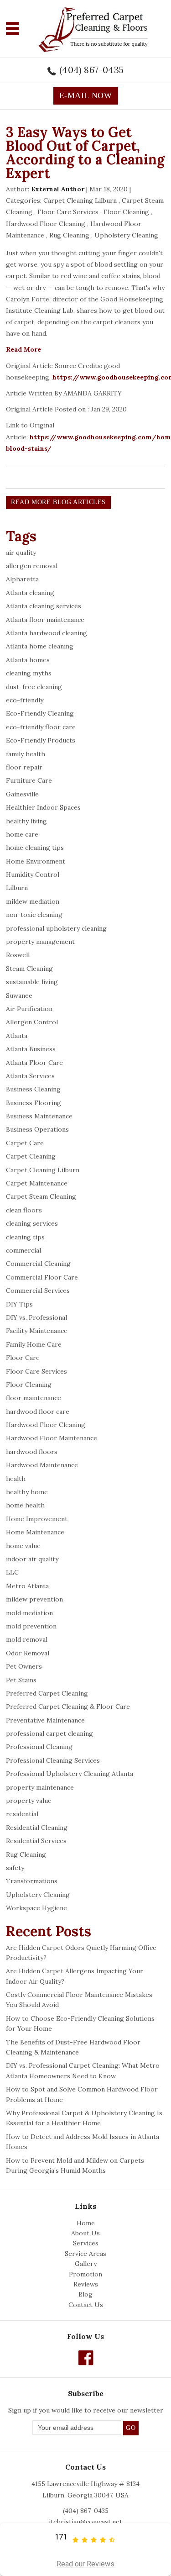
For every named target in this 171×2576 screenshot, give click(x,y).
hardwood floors (32, 1452)
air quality (21, 553)
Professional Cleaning (39, 1747)
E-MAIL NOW (86, 95)
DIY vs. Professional (36, 1317)
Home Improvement (37, 1519)
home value (23, 1546)
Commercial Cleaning (38, 1264)
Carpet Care (25, 1143)
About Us (85, 2233)
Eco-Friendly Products (41, 740)
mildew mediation (33, 901)
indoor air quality (32, 1559)
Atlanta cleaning (30, 593)
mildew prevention (34, 1599)
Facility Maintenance (37, 1331)
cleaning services (32, 1223)
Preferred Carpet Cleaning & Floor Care (68, 1707)
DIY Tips (19, 1304)
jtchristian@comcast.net (85, 2522)
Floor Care (23, 1358)
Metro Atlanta (27, 1586)
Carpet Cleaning (31, 1156)
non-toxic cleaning (34, 915)
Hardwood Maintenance (42, 1465)
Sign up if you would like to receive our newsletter (86, 2410)
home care (22, 834)
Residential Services (36, 1841)
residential (22, 1814)
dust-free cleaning (34, 687)
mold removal (27, 1639)
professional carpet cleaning (49, 1733)
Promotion (85, 2274)
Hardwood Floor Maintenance (52, 1438)
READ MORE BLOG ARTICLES (58, 502)
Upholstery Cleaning (126, 235)
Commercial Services (38, 1291)
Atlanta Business (31, 1049)
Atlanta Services (30, 1076)
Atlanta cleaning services (44, 606)
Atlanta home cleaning (40, 646)
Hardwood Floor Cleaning (46, 224)
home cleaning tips (35, 848)
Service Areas (85, 2254)
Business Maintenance (39, 1116)
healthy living (26, 821)
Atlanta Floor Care (34, 1063)
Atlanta (17, 1036)
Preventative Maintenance (45, 1720)
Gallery (86, 2264)
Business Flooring (34, 1103)
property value (29, 1801)
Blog (85, 2294)
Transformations (32, 1881)
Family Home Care (34, 1344)
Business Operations (37, 1129)
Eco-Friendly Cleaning (40, 713)
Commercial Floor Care (42, 1277)
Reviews (86, 2284)
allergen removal (32, 566)
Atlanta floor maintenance (45, 620)
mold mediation (29, 1613)
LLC (12, 1572)
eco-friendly (25, 700)
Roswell (18, 955)
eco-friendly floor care (41, 727)
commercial (23, 1250)
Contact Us (86, 2305)
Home (86, 2223)
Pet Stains (21, 1680)
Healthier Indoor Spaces (43, 807)
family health (26, 754)
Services (86, 2243)
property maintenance (40, 1787)
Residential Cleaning (37, 1828)
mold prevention (31, 1626)
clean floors (24, 1210)
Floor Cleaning (126, 212)
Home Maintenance (35, 1532)
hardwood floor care (38, 1412)
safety (15, 1868)
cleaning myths (29, 673)
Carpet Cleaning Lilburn (80, 200)
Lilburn (17, 888)
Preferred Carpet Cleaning (47, 1693)
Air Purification (29, 1009)
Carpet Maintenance (37, 1183)
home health (25, 1505)
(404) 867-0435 (91, 70)
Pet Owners (24, 1666)
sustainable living (32, 982)
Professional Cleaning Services (53, 1760)
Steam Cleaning (29, 969)
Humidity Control (33, 874)
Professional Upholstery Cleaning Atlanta (70, 1774)
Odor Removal (28, 1653)
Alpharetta (22, 579)
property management (40, 942)
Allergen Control (32, 1022)
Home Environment (36, 861)
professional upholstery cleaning (56, 928)
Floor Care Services (68, 212)
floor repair (24, 767)
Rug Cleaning (69, 235)
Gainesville (22, 794)
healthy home (27, 1492)
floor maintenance (34, 1398)
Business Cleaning (33, 1089)
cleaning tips (25, 1237)
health (16, 1479)
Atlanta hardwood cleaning (47, 633)
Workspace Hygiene (36, 1908)
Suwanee (19, 996)
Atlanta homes (28, 660)
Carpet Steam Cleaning (41, 1196)
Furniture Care (29, 780)
